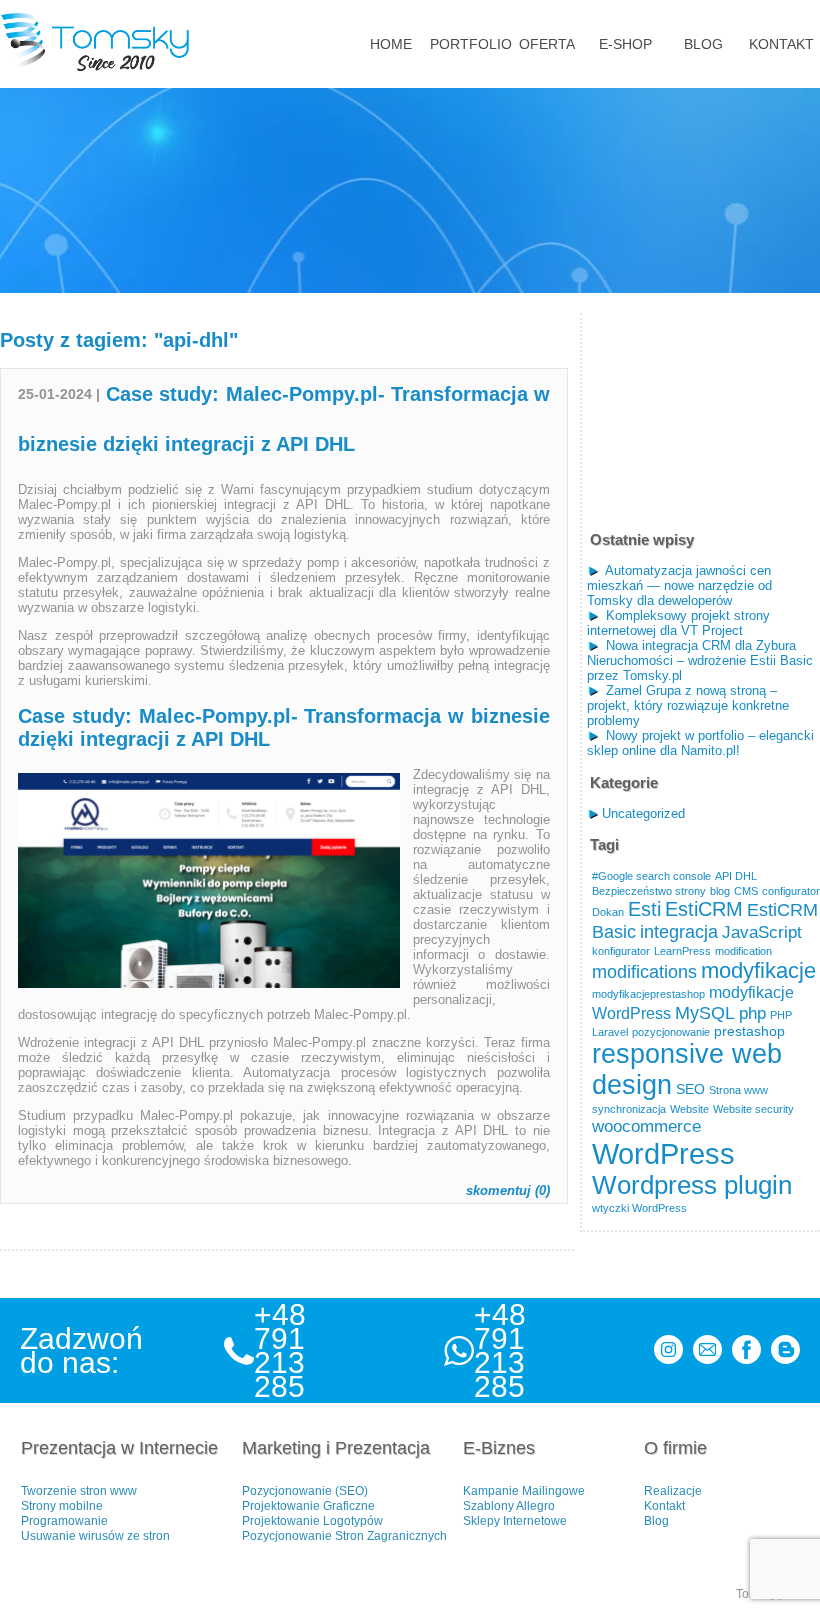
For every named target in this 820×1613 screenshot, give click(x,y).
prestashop (749, 1031)
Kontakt (664, 1506)
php (752, 1013)
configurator (791, 891)
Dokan (608, 912)
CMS (746, 891)
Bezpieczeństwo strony (649, 891)
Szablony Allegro (509, 1506)
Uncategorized (643, 813)
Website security (753, 1109)
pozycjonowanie (671, 1032)
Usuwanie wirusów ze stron (95, 1536)
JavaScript (762, 932)
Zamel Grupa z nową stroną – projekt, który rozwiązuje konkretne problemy (688, 705)
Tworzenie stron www (79, 1491)
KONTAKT (781, 44)
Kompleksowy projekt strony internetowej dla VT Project (678, 623)
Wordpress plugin (692, 1185)
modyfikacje (758, 970)
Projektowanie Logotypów (312, 1521)
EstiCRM (704, 909)
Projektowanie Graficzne (308, 1506)
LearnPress (682, 951)
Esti (644, 909)
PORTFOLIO (469, 44)
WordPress (663, 1153)
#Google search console (651, 876)
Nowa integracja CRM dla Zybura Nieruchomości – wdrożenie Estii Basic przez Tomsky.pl (700, 660)
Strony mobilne (62, 1506)
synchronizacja (629, 1109)
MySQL (705, 1012)
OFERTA (547, 44)
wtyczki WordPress (639, 1208)
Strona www (738, 1090)
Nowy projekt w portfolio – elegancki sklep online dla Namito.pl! (700, 743)
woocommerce (646, 1126)
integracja (679, 931)
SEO (690, 1089)
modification (743, 951)
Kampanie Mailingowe (524, 1491)
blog (720, 891)
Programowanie (64, 1521)
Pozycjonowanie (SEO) (305, 1491)
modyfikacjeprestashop (648, 994)
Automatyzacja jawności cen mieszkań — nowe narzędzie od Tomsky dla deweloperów (679, 585)
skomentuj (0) (508, 1190)
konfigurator (621, 951)
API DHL (736, 876)
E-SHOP (625, 44)
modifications (644, 971)
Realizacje (673, 1491)
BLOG (703, 44)
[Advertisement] (703, 413)
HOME (391, 44)
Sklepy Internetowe (515, 1521)
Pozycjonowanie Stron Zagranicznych (344, 1536)
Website (689, 1109)
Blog (656, 1521)
